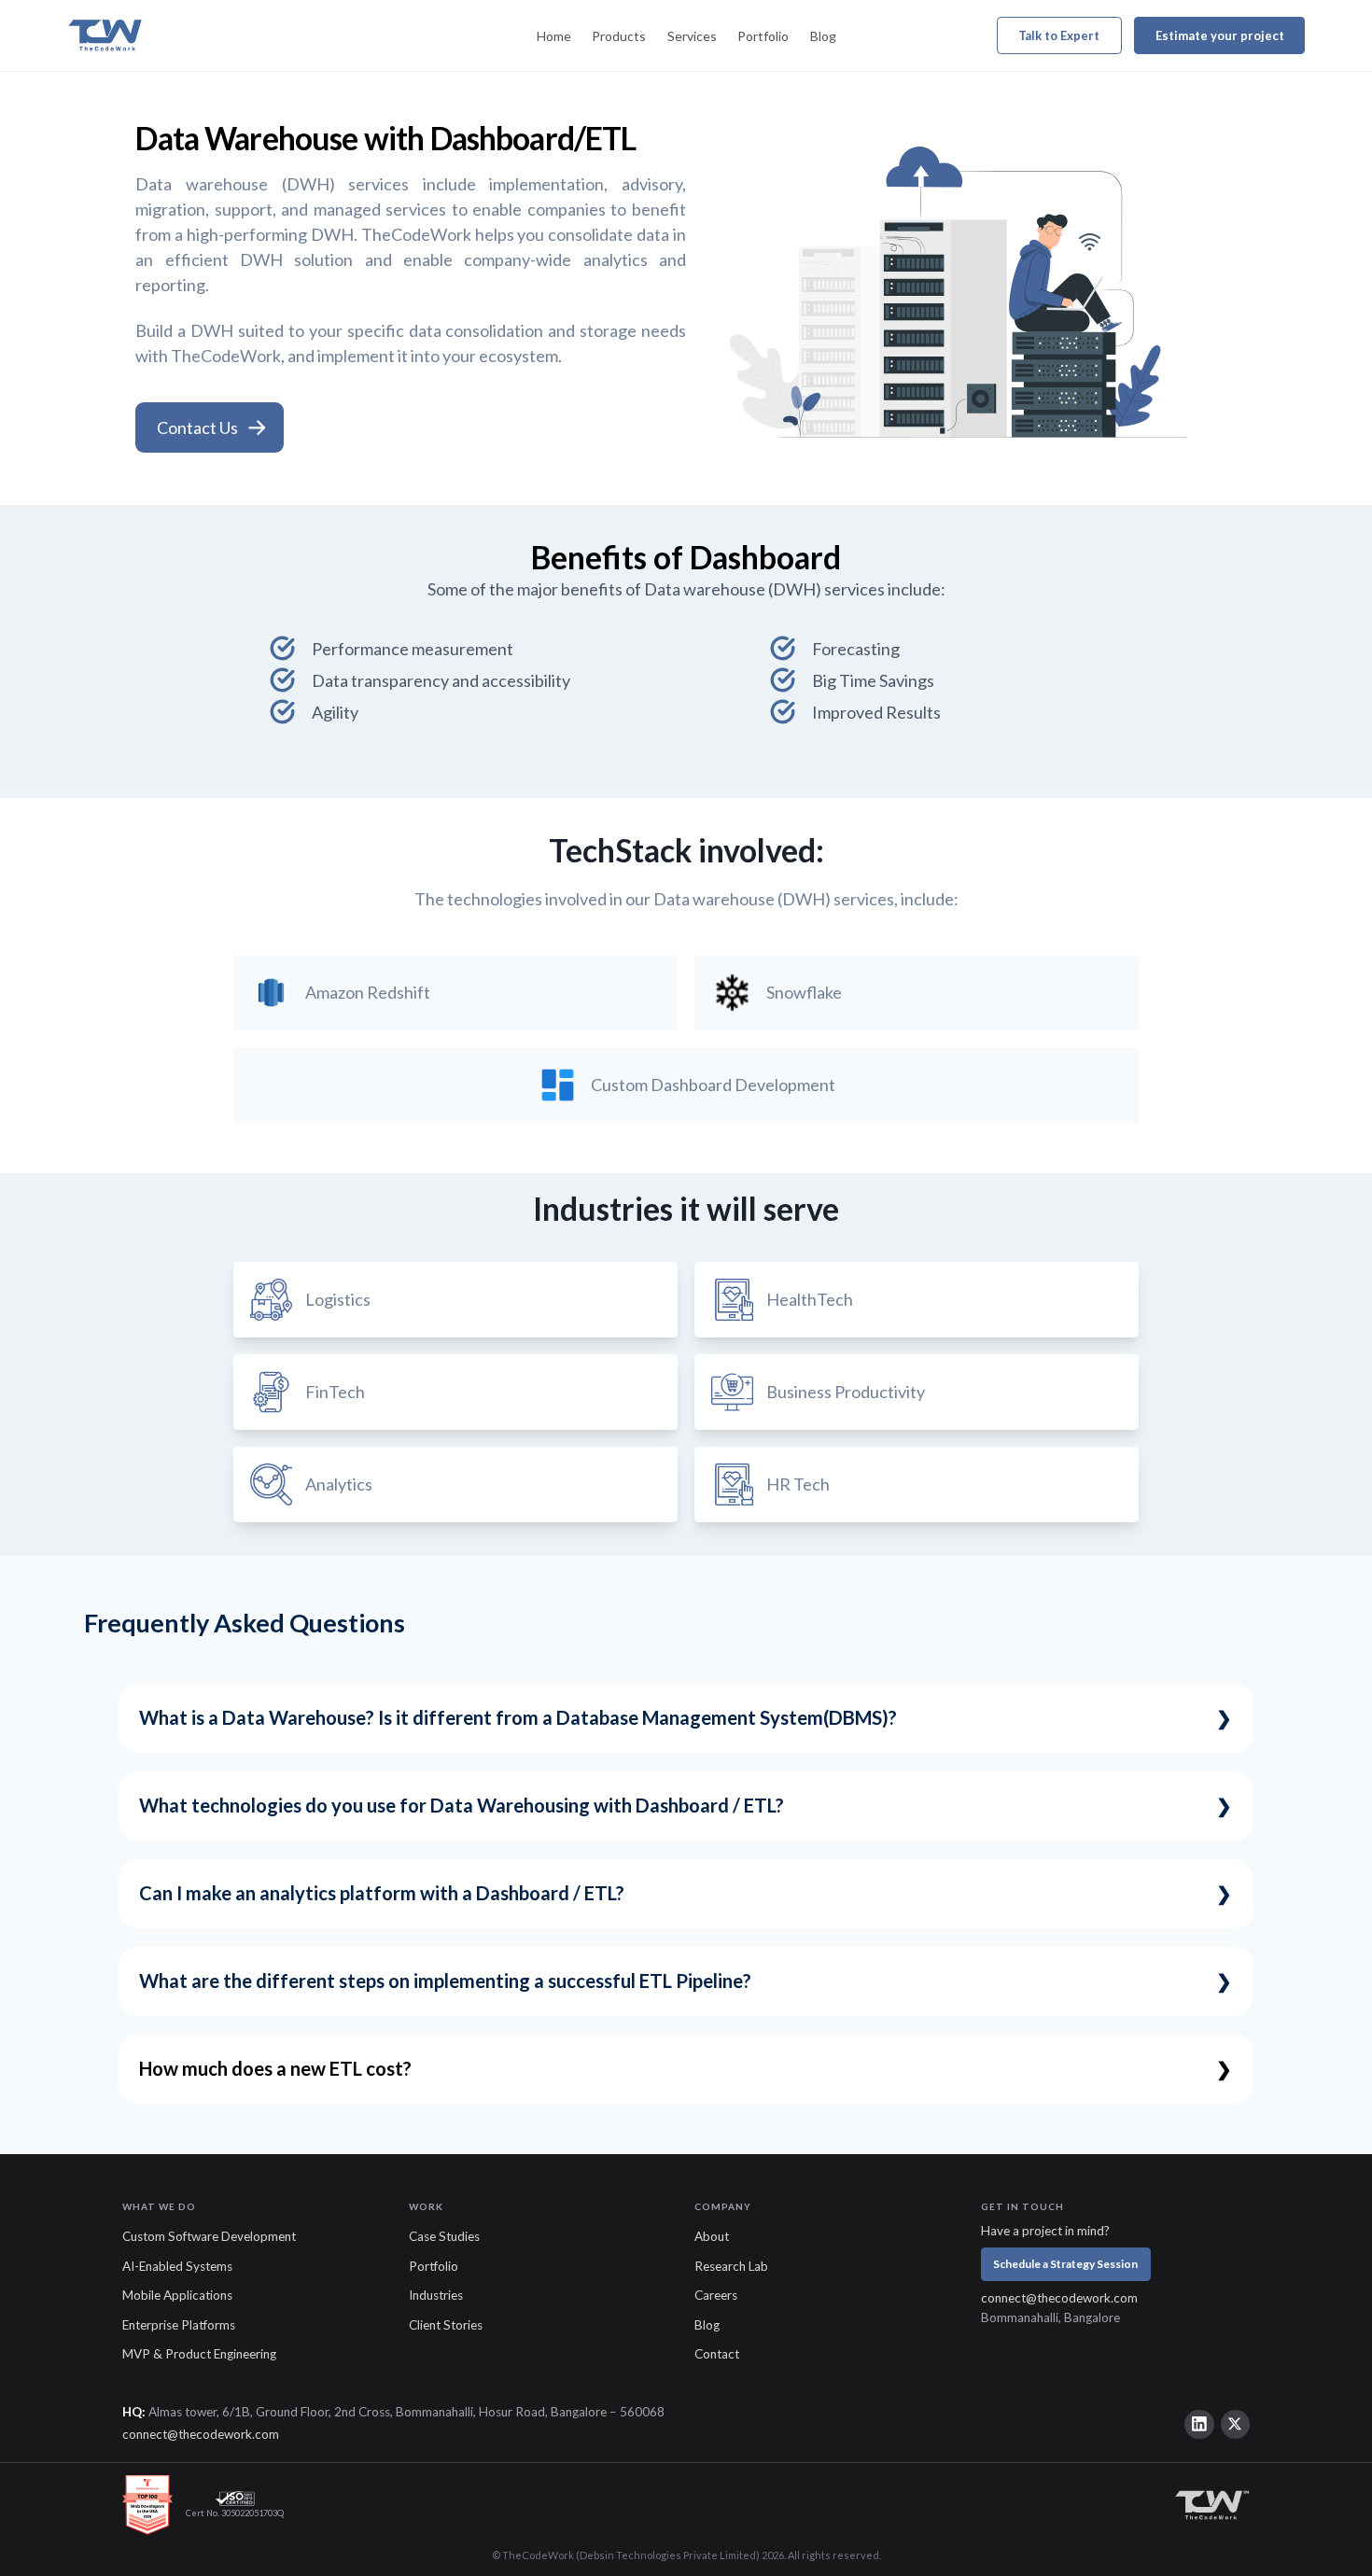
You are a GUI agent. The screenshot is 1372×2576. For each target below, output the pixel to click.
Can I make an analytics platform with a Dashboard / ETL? (382, 1893)
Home (554, 36)
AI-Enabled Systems (177, 2266)
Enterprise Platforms (179, 2325)
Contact (717, 2354)
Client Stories (446, 2325)
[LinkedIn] (1199, 2425)
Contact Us (197, 427)
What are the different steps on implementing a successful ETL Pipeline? (445, 1981)
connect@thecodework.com (1059, 2298)
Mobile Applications (177, 2295)
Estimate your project (1220, 35)
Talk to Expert (1059, 35)
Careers (716, 2295)
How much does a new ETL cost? (275, 2068)
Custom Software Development (209, 2236)
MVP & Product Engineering (199, 2354)
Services (692, 36)
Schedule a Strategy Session (1065, 2264)
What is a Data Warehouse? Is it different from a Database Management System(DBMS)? (518, 1717)
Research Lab (731, 2266)
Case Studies (444, 2236)
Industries (436, 2295)
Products (619, 36)
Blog (823, 36)
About (712, 2236)
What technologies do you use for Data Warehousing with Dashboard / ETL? (462, 1805)
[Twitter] (1236, 2425)
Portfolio (763, 36)
